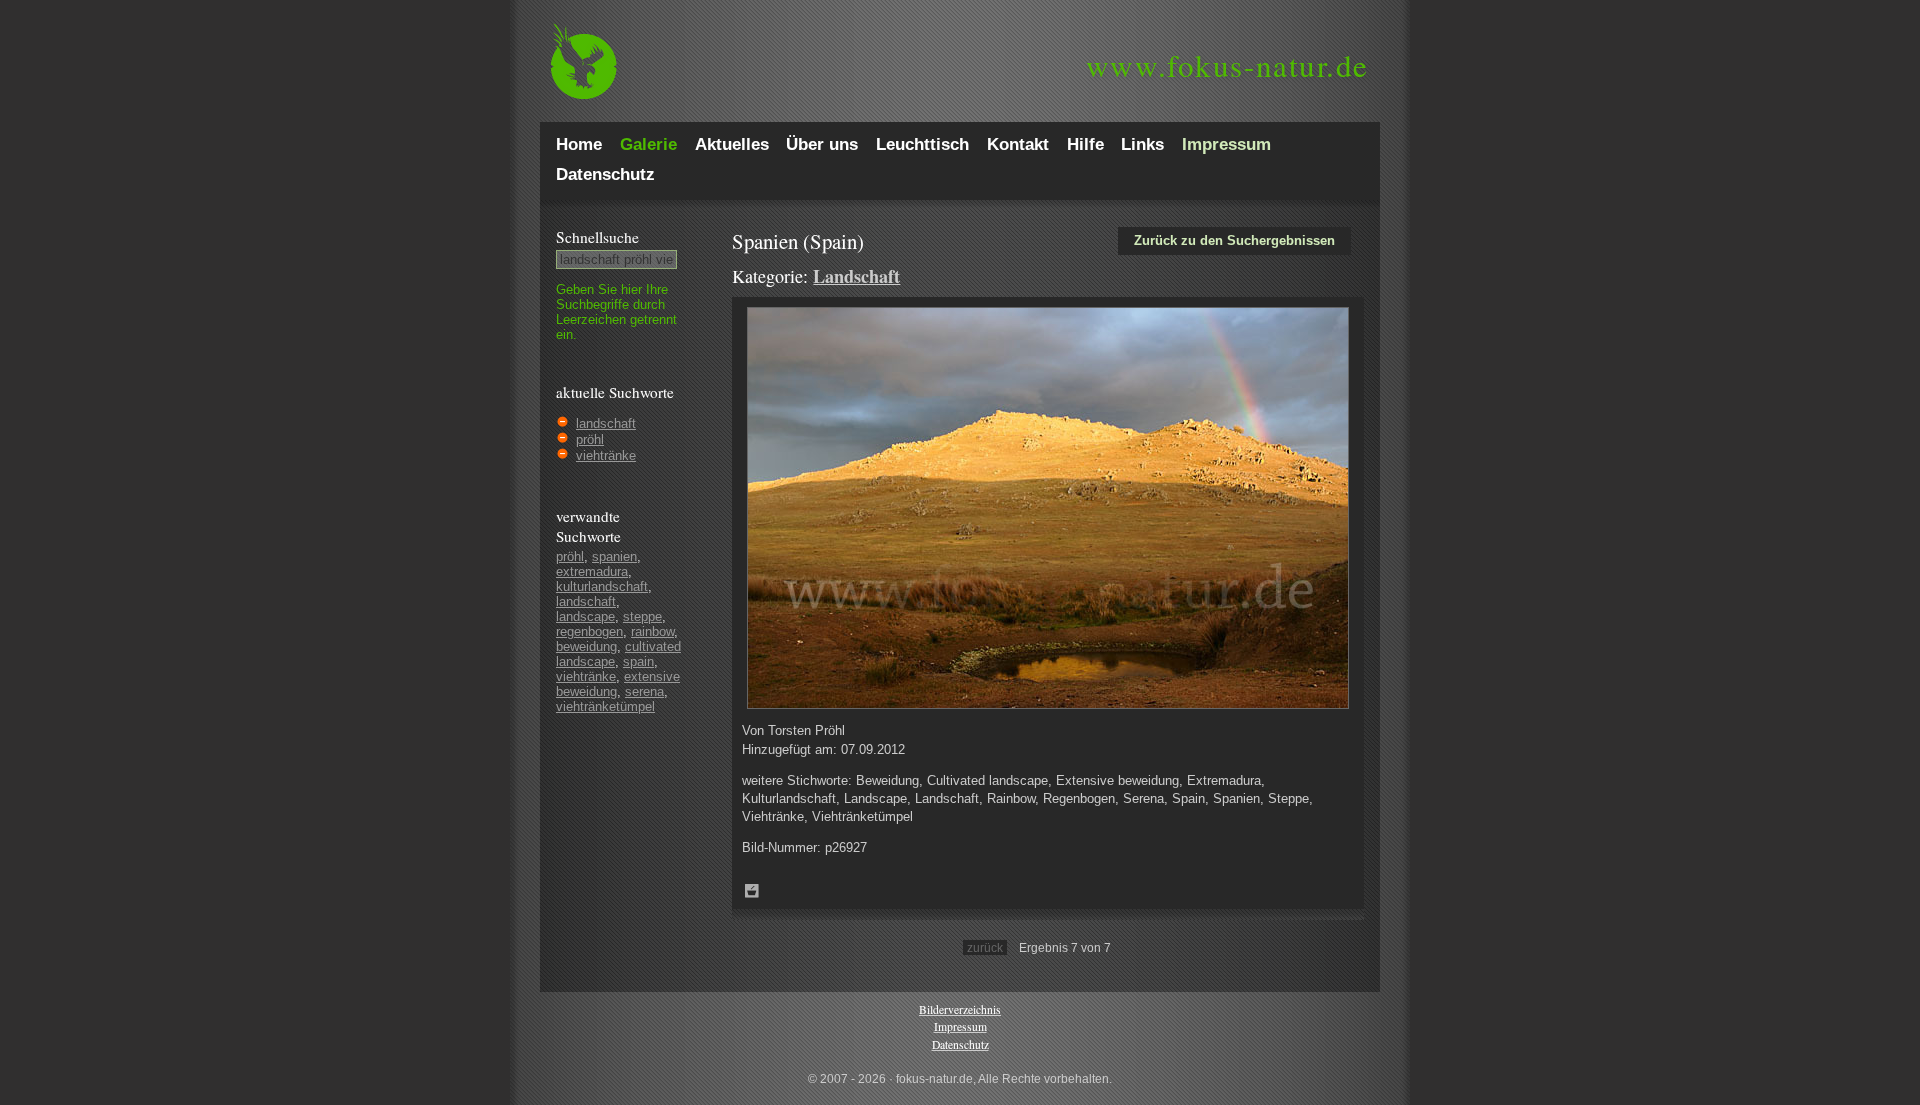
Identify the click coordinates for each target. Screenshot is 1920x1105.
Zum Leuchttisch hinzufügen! (752, 891)
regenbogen (589, 631)
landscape (585, 616)
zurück (985, 947)
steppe (642, 616)
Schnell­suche (597, 237)
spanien (614, 556)
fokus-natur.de (1227, 65)
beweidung (586, 646)
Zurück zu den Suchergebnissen (1234, 240)
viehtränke (606, 455)
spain (638, 661)
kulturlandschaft (602, 586)
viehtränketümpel (605, 706)
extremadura (592, 571)
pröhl (590, 439)
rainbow (652, 631)
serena (644, 691)
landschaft (606, 423)
